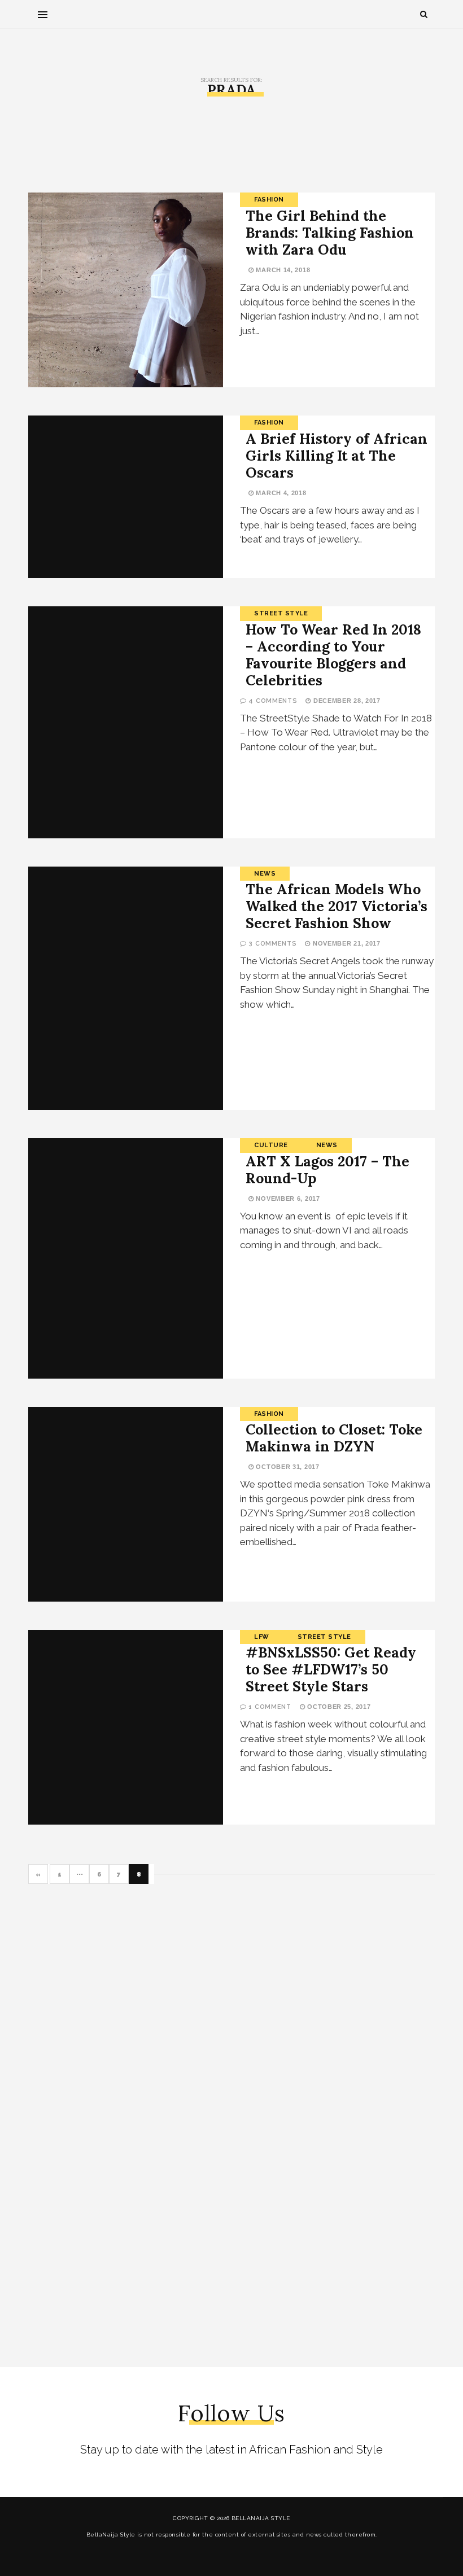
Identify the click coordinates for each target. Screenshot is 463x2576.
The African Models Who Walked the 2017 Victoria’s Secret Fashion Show (337, 906)
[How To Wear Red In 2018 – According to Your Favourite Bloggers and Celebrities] (126, 722)
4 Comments (273, 701)
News (265, 874)
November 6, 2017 (287, 1199)
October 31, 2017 (287, 1467)
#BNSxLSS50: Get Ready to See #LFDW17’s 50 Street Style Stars (331, 1669)
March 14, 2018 (282, 270)
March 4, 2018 (280, 493)
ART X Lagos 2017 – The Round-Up (327, 1170)
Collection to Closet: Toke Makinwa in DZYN (334, 1438)
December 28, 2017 (346, 701)
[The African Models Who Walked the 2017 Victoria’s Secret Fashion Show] (126, 988)
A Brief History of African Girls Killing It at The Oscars (337, 456)
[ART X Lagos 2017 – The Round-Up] (126, 1258)
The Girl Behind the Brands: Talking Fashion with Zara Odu (330, 233)
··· (80, 1875)
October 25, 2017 (338, 1707)
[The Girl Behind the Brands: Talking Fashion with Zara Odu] (126, 290)
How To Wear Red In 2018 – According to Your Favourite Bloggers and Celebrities (333, 655)
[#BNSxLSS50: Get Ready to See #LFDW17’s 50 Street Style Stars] (126, 1727)
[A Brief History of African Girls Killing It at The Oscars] (126, 497)
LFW (262, 1637)
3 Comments (272, 944)
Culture (271, 1145)
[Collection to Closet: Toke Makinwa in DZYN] (126, 1504)
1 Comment (270, 1707)
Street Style (281, 613)
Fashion (269, 200)
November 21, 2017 (345, 943)
